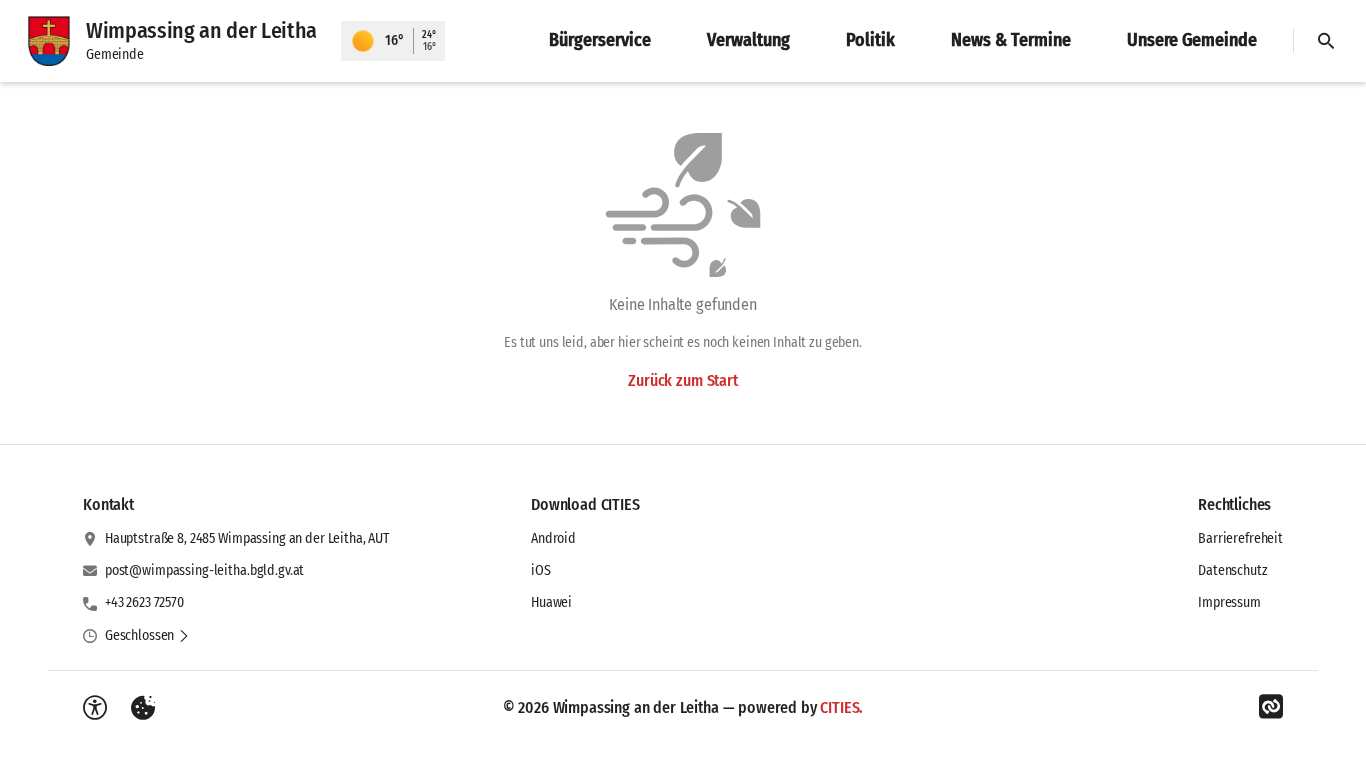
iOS (541, 570)
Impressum (1229, 602)
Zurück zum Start (682, 380)
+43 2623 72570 (144, 602)
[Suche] (1326, 41)
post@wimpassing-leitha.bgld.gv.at (204, 570)
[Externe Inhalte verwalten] (143, 708)
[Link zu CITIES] (1271, 707)
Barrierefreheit (1240, 538)
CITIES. (841, 707)
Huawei (551, 602)
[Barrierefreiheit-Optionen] (95, 708)
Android (553, 538)
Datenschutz (1232, 570)
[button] (147, 636)
